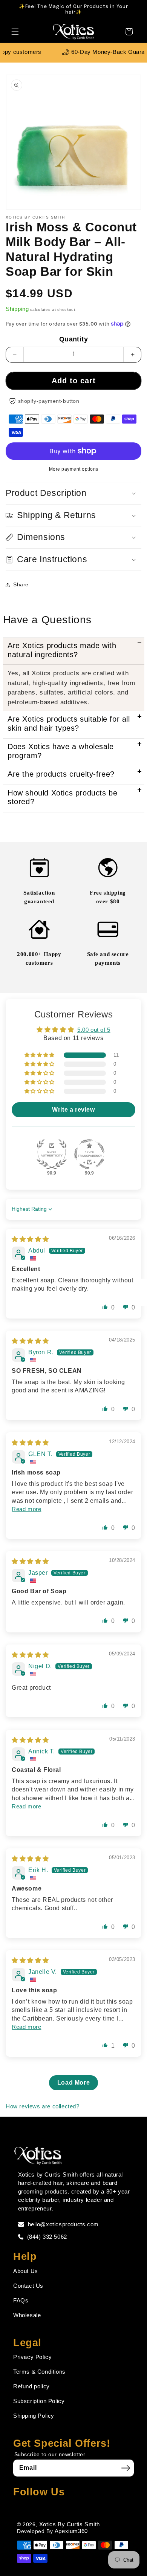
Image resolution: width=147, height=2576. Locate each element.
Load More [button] (73, 2083)
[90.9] (52, 1154)
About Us (26, 2271)
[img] (30, 1239)
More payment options (74, 469)
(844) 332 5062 (47, 2237)
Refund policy (31, 2386)
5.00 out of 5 (94, 1030)
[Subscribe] (126, 2468)
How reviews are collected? (43, 2106)
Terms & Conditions (39, 2372)
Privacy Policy (32, 2357)
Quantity (73, 339)
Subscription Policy (39, 2401)
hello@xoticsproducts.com (63, 2224)
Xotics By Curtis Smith (70, 2524)
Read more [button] (26, 1509)
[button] (15, 32)
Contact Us (28, 2286)
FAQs (21, 2300)
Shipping (17, 309)
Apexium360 (71, 2531)
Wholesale (27, 2315)
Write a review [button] (73, 1110)
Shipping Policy (34, 2416)
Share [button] (21, 584)
